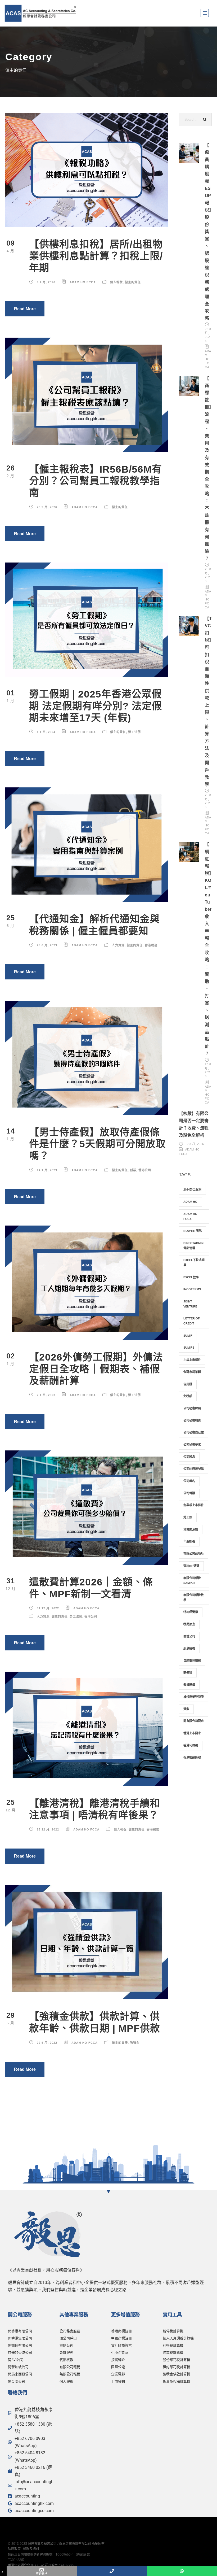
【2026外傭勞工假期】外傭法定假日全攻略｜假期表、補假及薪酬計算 (96, 1369)
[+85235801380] (112, 2571)
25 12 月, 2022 (48, 1829)
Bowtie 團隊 (193, 1231)
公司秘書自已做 (194, 1432)
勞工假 (188, 1517)
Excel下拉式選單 (194, 1263)
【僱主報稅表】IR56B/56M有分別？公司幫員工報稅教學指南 (96, 481)
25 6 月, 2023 (47, 945)
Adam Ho (190, 1202)
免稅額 (188, 1396)
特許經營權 (191, 1612)
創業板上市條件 (194, 1505)
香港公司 (145, 1170)
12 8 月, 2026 (195, 1144)
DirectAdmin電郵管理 (193, 1246)
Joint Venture (190, 1304)
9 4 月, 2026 (46, 282)
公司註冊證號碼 (194, 1469)
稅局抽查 (189, 1624)
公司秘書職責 (192, 1420)
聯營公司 (189, 1636)
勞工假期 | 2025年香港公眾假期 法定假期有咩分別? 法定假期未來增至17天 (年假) (96, 706)
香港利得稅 (191, 1745)
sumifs (189, 1348)
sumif (188, 1336)
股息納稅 (189, 1648)
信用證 (188, 1384)
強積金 (135, 2043)
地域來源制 (191, 1529)
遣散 (186, 1709)
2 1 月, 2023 (46, 1395)
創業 (133, 1170)
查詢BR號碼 (191, 1566)
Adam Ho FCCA (83, 282)
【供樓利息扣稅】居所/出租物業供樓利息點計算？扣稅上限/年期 (96, 256)
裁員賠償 (189, 1685)
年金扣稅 (189, 1541)
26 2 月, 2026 (47, 507)
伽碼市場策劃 (192, 1372)
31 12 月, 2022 (48, 1608)
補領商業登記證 (194, 1697)
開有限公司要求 (194, 1721)
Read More (25, 309)
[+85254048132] (182, 2571)
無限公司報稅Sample (192, 1581)
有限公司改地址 (194, 1554)
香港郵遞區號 (192, 1758)
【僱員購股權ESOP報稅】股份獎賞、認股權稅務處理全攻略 (208, 232)
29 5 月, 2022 (47, 2043)
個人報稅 (116, 282)
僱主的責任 (133, 282)
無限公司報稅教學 (194, 1598)
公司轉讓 (189, 1493)
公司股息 (189, 1457)
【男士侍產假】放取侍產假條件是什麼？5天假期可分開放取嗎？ (97, 1144)
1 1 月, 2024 (46, 732)
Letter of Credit (192, 1321)
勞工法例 (134, 732)
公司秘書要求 (192, 1445)
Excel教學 (191, 1277)
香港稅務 (151, 945)
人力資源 (118, 945)
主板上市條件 (192, 1360)
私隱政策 (14, 2549)
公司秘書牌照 (192, 1408)
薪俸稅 (188, 1673)
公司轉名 (189, 1481)
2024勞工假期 (192, 1189)
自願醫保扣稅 (192, 1660)
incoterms (192, 1289)
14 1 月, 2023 (47, 1170)
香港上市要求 (192, 1733)
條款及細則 (31, 2549)
